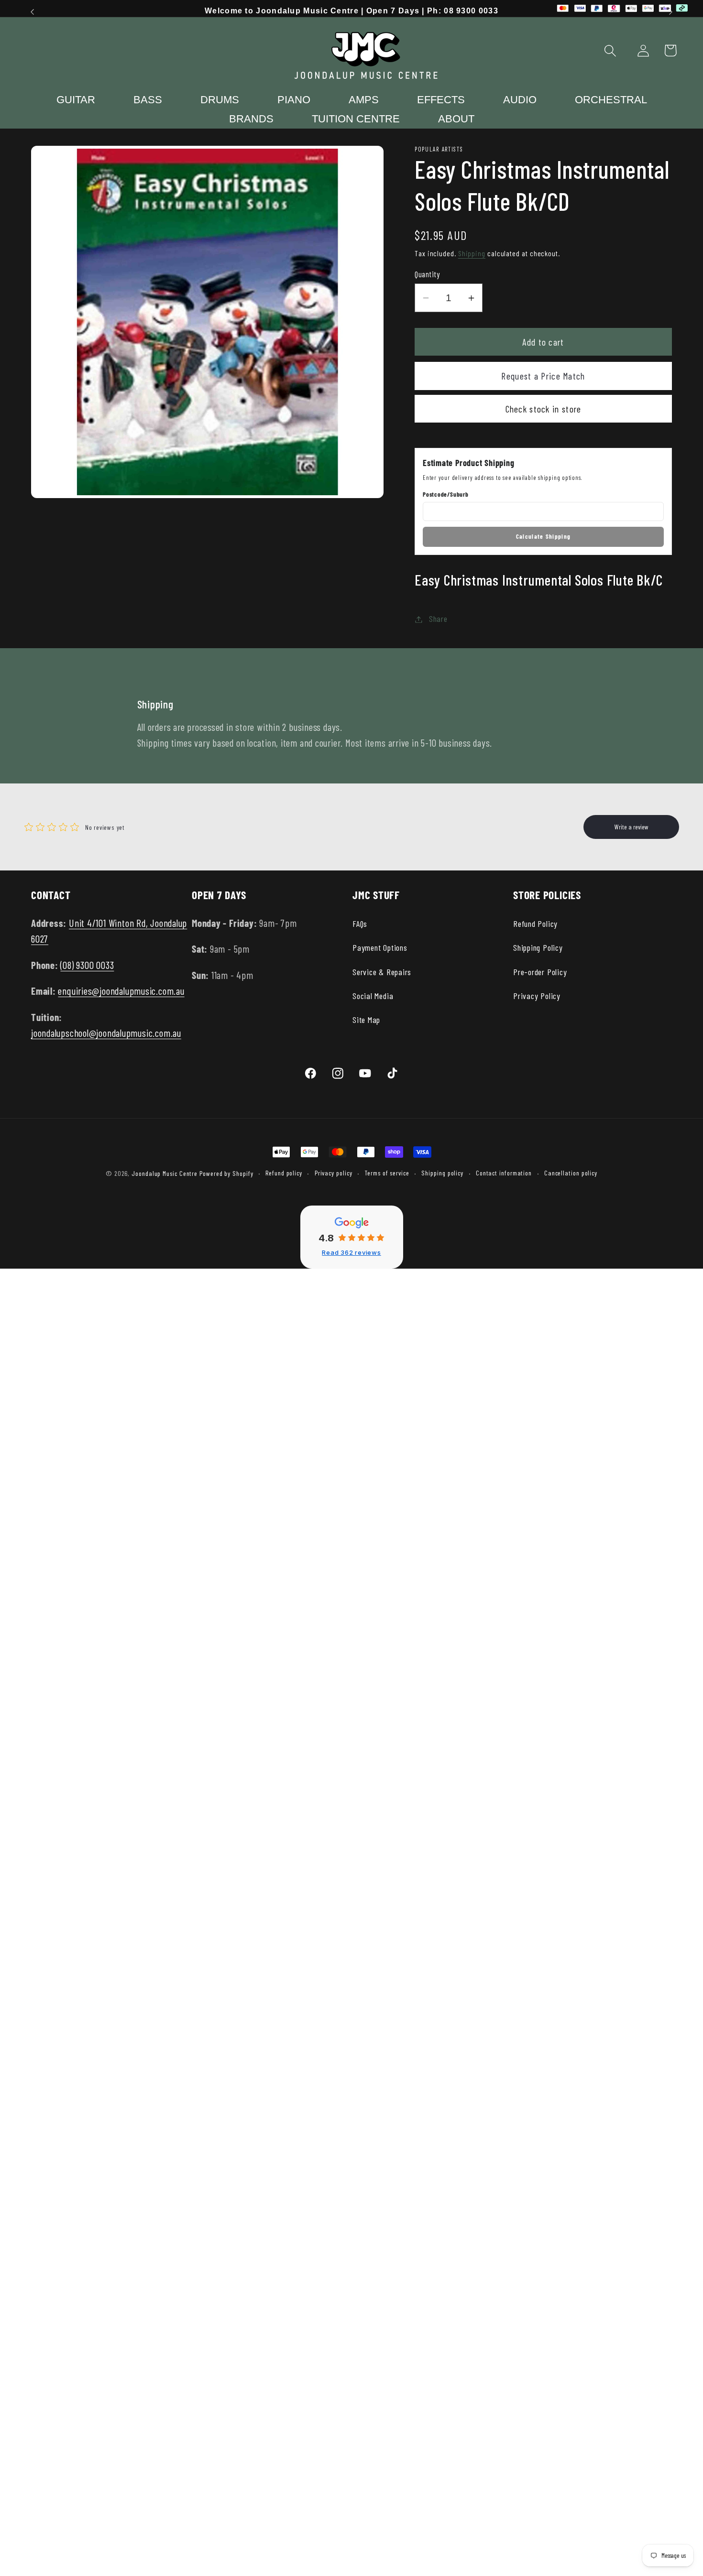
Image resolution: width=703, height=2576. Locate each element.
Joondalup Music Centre (165, 1173)
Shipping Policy (538, 947)
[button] (610, 50)
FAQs (360, 924)
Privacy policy (334, 1173)
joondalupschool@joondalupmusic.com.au (106, 1033)
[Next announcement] (671, 12)
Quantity (427, 274)
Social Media (373, 996)
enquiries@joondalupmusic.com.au (121, 991)
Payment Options (380, 947)
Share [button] (438, 619)
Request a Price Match (543, 376)
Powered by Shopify (226, 1173)
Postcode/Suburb (446, 494)
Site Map (366, 1020)
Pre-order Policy (540, 972)
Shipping (472, 254)
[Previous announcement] (33, 12)
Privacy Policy (537, 996)
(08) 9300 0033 (87, 965)
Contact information (504, 1173)
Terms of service (387, 1173)
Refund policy (284, 1173)
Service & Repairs (382, 972)
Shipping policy (442, 1173)
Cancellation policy (571, 1173)
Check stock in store (544, 409)
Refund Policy (535, 924)
